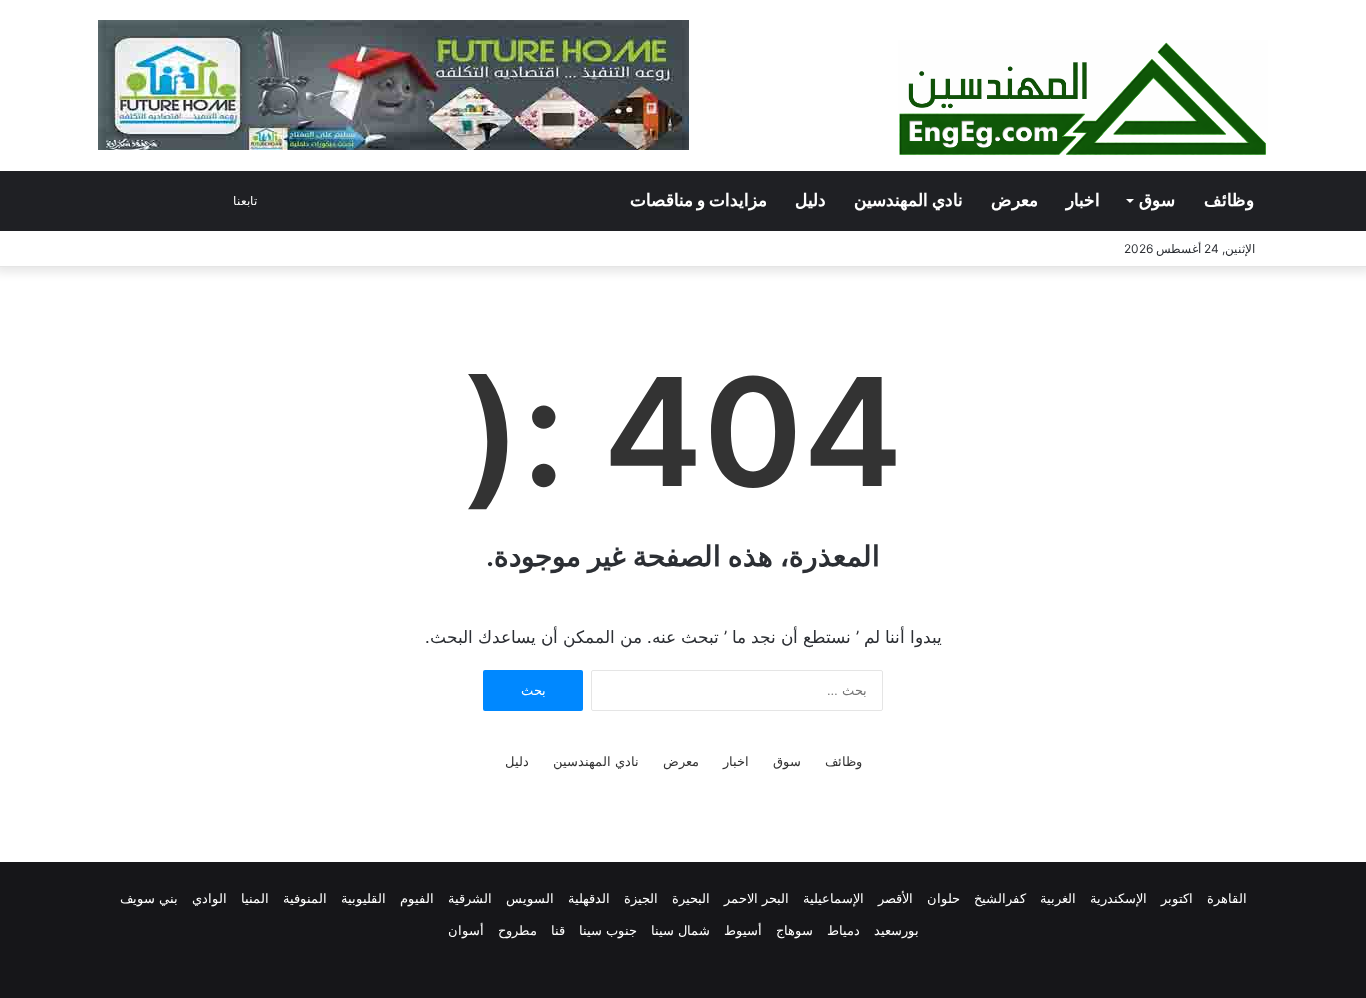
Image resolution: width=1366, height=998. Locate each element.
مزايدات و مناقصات (698, 200)
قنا (558, 930)
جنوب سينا (608, 930)
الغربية (1058, 898)
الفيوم (417, 898)
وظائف (1229, 200)
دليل (810, 200)
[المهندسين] (1083, 99)
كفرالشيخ (1000, 898)
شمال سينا (680, 930)
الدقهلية (589, 898)
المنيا (255, 898)
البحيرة (691, 898)
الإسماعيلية (833, 898)
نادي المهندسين (908, 200)
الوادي (209, 898)
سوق (1157, 200)
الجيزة (641, 898)
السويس (530, 898)
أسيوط (743, 930)
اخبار (1083, 200)
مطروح (517, 930)
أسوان (466, 930)
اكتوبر (1177, 898)
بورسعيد (896, 930)
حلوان (943, 898)
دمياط (843, 930)
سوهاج (794, 930)
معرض (1014, 200)
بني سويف (149, 898)
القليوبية (363, 898)
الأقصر (895, 898)
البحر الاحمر (756, 898)
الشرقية (470, 898)
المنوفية (305, 898)
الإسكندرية (1118, 898)
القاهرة (1227, 898)
